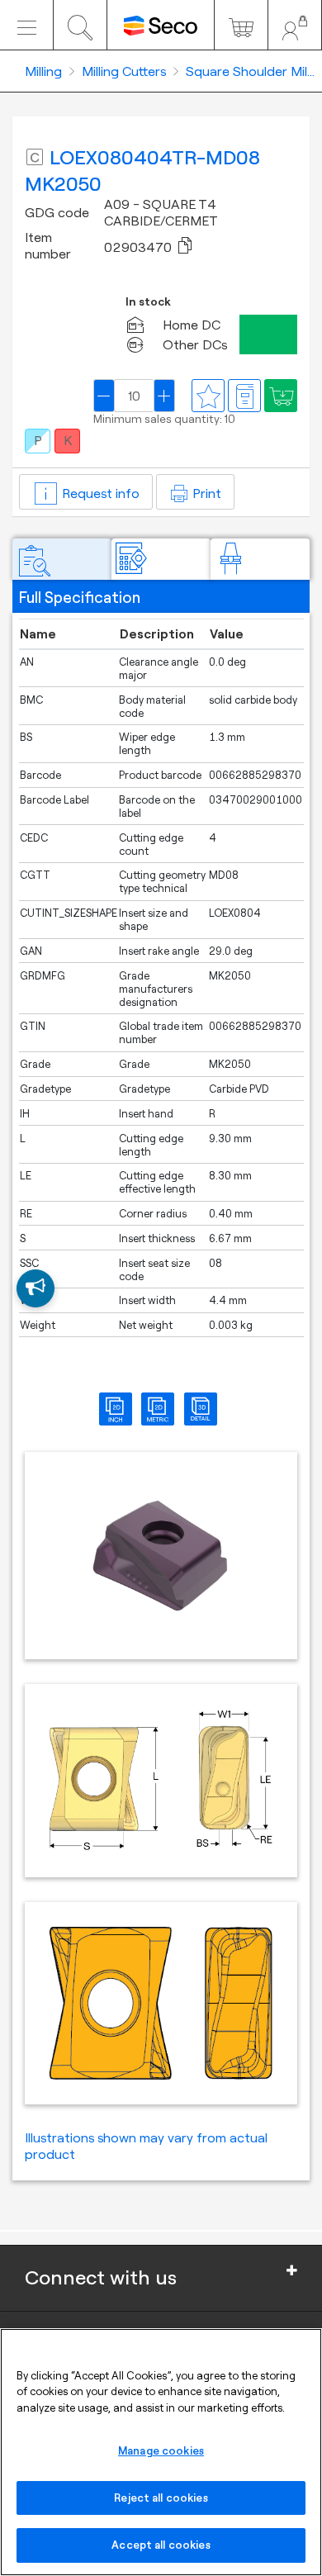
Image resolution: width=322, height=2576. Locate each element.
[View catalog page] (244, 396)
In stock (148, 302)
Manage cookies (161, 2450)
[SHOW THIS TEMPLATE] (36, 1288)
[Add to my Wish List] (281, 396)
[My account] (295, 25)
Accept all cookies (161, 2545)
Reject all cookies (161, 2498)
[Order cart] (241, 25)
